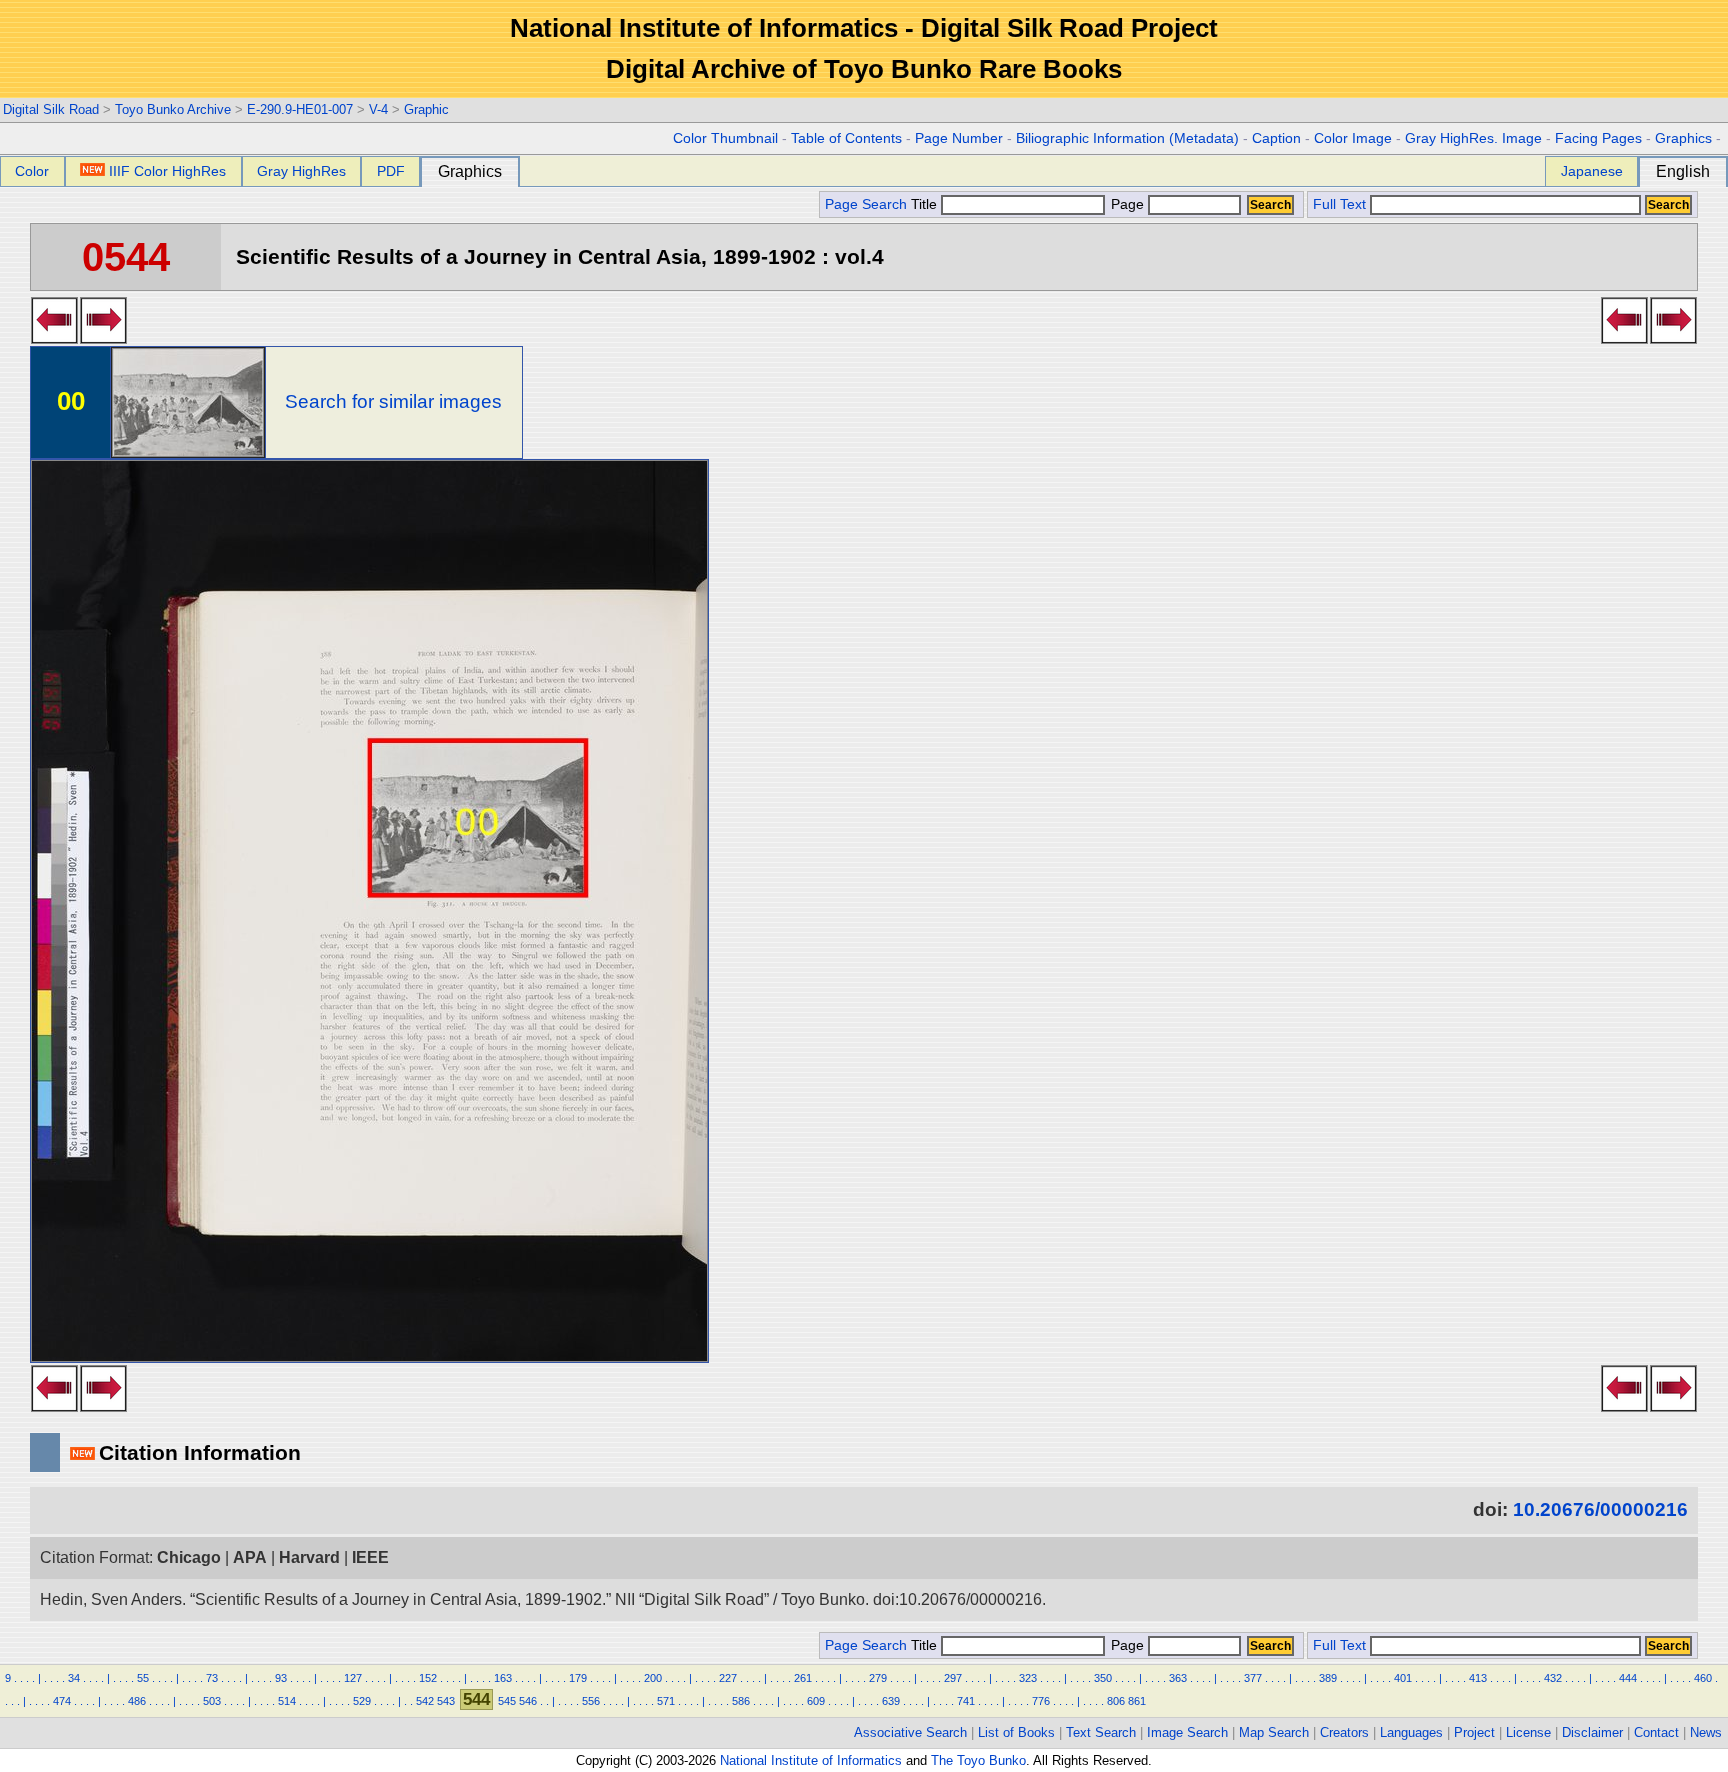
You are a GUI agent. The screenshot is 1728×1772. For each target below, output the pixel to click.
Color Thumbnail (725, 138)
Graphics (1683, 138)
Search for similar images (393, 401)
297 (953, 1678)
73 (212, 1678)
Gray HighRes (301, 171)
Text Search (1101, 1732)
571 (666, 1701)
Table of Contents (846, 138)
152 (428, 1678)
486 (137, 1701)
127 (353, 1678)
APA (250, 1557)
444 (1628, 1678)
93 (281, 1678)
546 (528, 1701)
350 (1103, 1678)
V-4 (378, 109)
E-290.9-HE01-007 (300, 109)
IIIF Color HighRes (167, 171)
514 (287, 1701)
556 (591, 1701)
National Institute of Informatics (811, 1760)
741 (966, 1701)
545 (507, 1701)
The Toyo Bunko (978, 1760)
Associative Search (910, 1732)
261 (803, 1678)
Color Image (1353, 138)
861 (1137, 1701)
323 (1028, 1678)
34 (74, 1678)
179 (578, 1678)
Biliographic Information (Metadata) (1127, 138)
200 (653, 1678)
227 (728, 1678)
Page (1127, 204)
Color (32, 171)
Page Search (866, 204)
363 (1178, 1678)
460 (1703, 1678)
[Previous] (54, 338)
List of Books (1016, 1732)
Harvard (309, 1557)
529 (362, 1701)
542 (425, 1701)
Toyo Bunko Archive (173, 109)
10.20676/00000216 (1600, 1509)
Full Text (1339, 204)
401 (1403, 1678)
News (1706, 1732)
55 (143, 1678)
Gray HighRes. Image (1473, 138)
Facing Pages (1598, 138)
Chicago (189, 1557)
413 (1478, 1678)
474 (62, 1701)
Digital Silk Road (51, 109)
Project (1474, 1732)
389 (1328, 1678)
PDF (391, 171)
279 (878, 1678)
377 (1253, 1678)
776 (1041, 1701)
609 (816, 1701)
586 (741, 1701)
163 (503, 1678)
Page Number (959, 138)
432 (1553, 1678)
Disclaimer (1592, 1732)
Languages (1411, 1732)
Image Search (1187, 1732)
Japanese (1592, 171)
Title (926, 204)
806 (1116, 1701)
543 (446, 1701)
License (1528, 1732)
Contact (1656, 1732)
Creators (1344, 1732)
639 (891, 1701)
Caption (1276, 138)
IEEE (370, 1557)
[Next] (103, 338)
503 (212, 1701)
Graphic (426, 109)
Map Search (1274, 1732)
